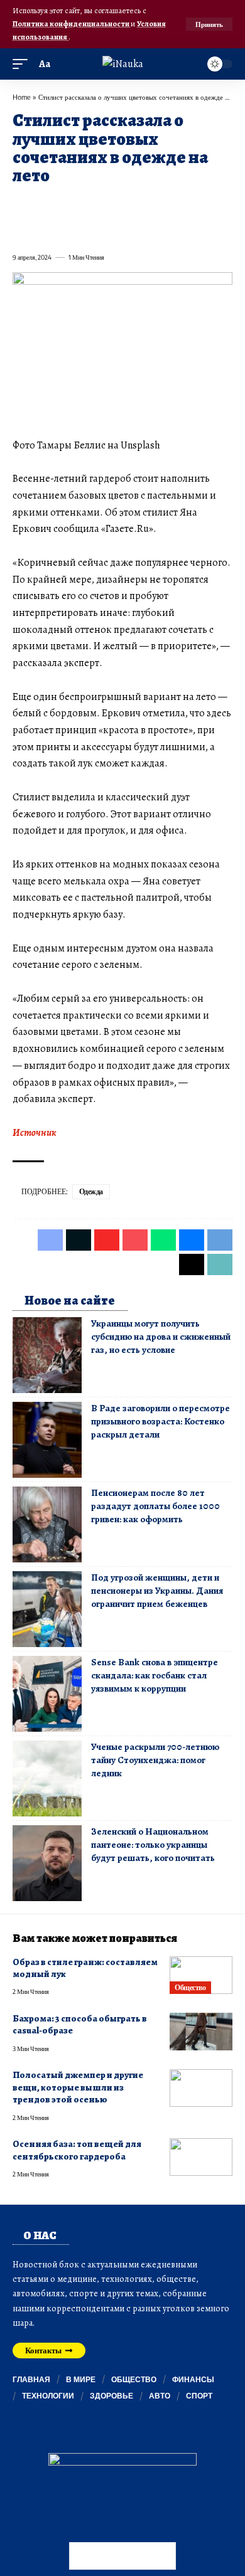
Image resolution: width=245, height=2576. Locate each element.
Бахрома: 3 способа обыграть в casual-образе (80, 2024)
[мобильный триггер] (23, 64)
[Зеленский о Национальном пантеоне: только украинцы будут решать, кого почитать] (47, 1863)
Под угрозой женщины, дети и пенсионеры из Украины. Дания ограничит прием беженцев (157, 1591)
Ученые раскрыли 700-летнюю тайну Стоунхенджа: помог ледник (155, 1760)
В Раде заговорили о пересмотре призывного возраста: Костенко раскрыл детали (161, 1421)
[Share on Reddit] (180, 204)
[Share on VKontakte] (202, 204)
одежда (91, 1191)
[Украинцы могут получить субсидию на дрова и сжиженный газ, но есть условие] (47, 1355)
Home (22, 97)
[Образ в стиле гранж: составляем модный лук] (201, 1975)
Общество (190, 1987)
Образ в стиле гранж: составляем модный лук (85, 1968)
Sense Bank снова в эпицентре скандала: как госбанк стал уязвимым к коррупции (155, 1675)
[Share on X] (44, 204)
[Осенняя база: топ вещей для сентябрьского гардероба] (201, 2157)
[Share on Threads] (44, 230)
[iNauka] (123, 64)
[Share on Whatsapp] (112, 204)
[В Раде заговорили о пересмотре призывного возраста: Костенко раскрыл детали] (47, 1440)
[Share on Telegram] (21, 230)
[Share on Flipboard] (67, 204)
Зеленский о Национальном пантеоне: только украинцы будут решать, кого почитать (153, 1845)
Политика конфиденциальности (72, 24)
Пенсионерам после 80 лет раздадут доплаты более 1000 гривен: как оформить (155, 1506)
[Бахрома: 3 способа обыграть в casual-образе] (201, 2032)
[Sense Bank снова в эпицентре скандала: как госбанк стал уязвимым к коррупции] (47, 1694)
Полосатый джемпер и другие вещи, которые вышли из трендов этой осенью (78, 2087)
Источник (35, 1133)
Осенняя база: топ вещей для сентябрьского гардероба (77, 2150)
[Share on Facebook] (21, 204)
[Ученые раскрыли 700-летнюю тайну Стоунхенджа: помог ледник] (47, 1778)
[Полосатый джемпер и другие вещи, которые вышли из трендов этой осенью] (201, 2088)
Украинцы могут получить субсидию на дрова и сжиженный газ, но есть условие (161, 1337)
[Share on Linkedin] (134, 204)
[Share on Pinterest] (89, 204)
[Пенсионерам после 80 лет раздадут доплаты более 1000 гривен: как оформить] (47, 1524)
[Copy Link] (67, 230)
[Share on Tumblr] (157, 204)
